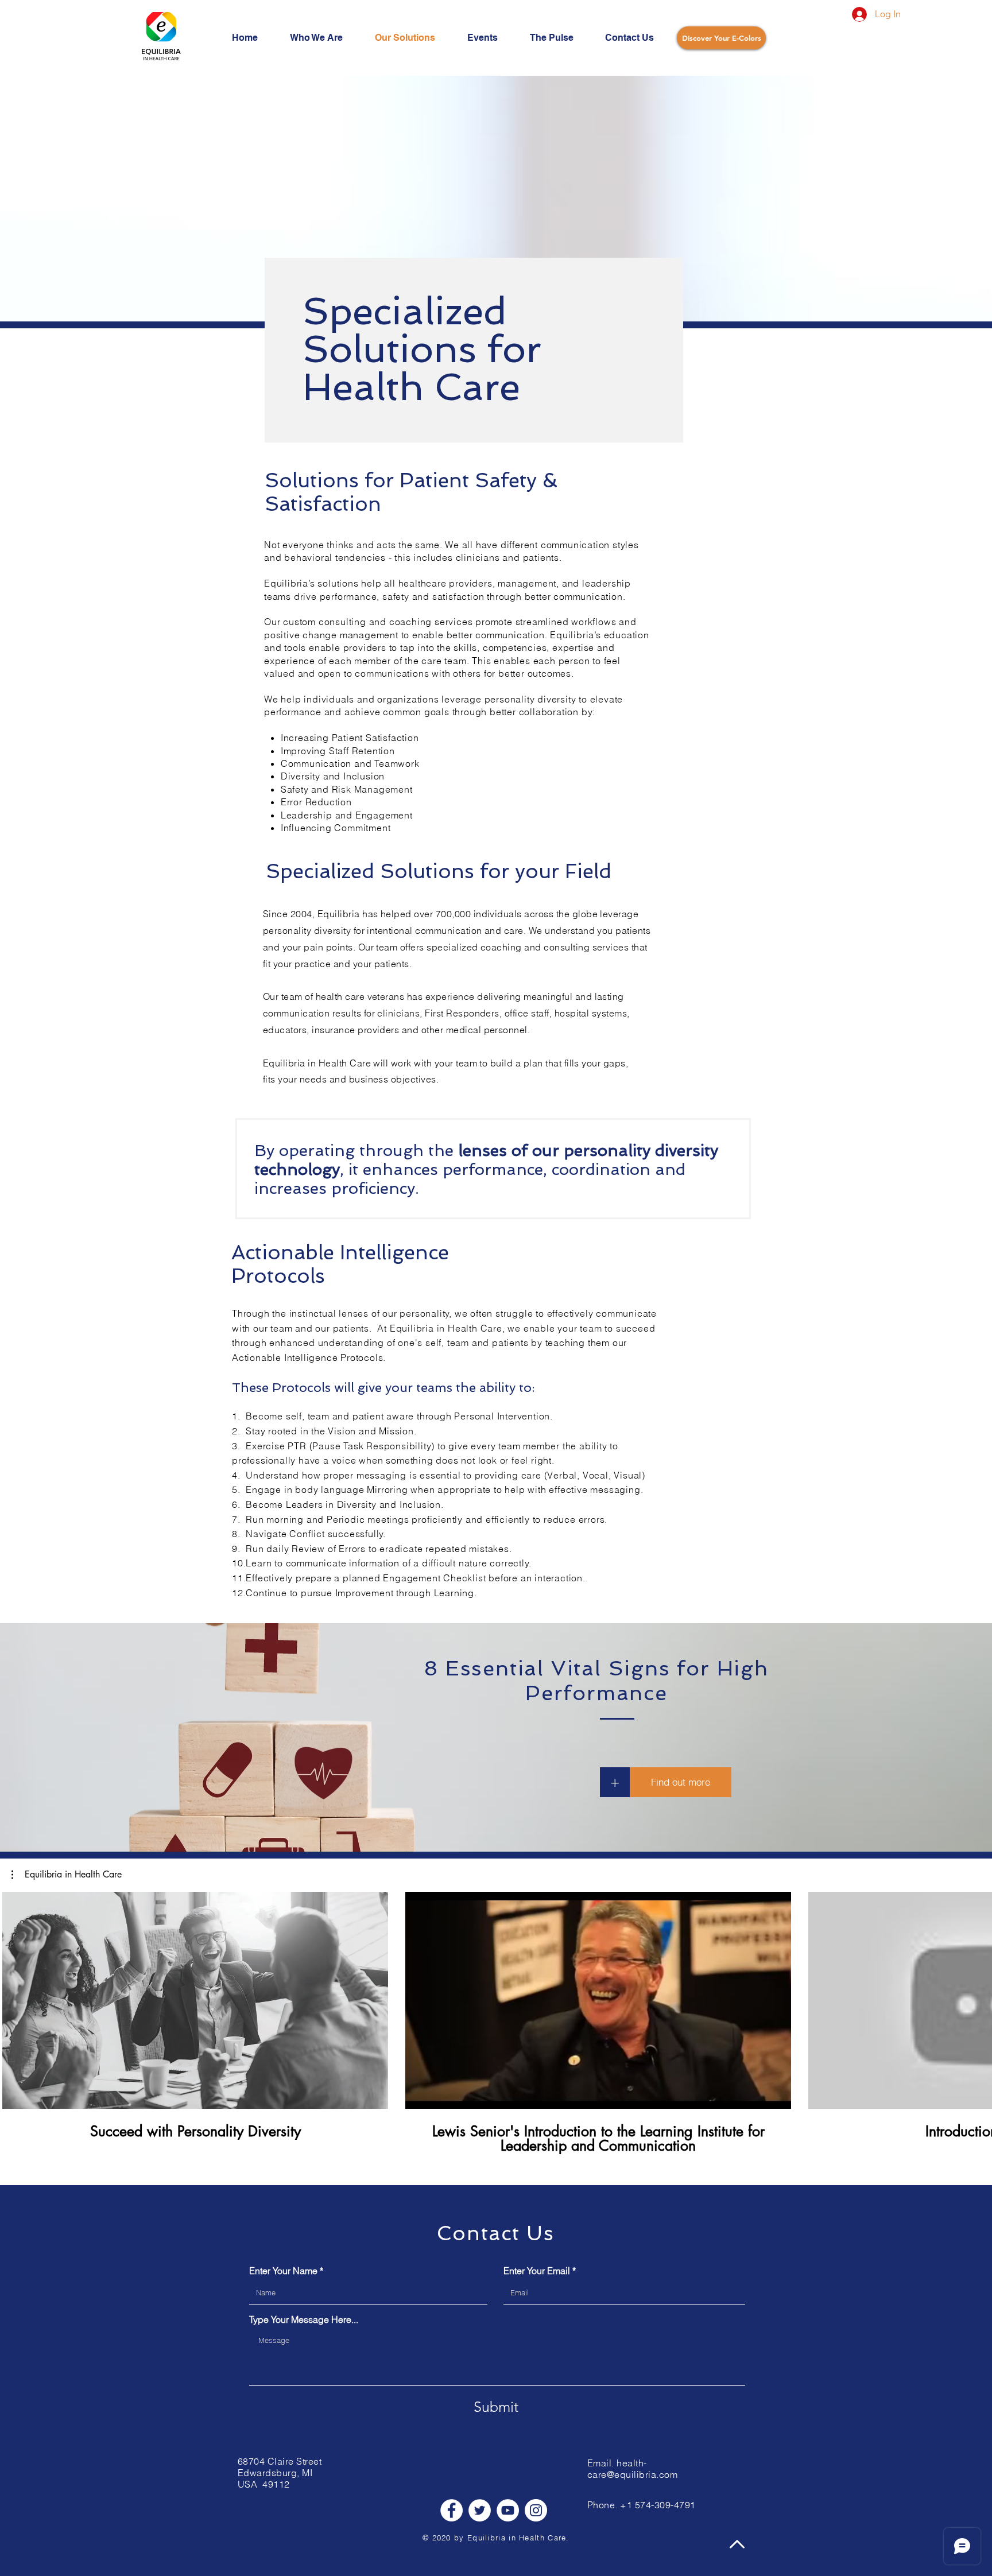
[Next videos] (976, 1998)
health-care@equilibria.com (632, 2469)
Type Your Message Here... (304, 2319)
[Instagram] (536, 2510)
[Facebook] (452, 2510)
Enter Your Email (537, 2271)
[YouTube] (508, 2510)
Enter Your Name (283, 2271)
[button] (681, 1782)
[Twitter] (480, 2510)
